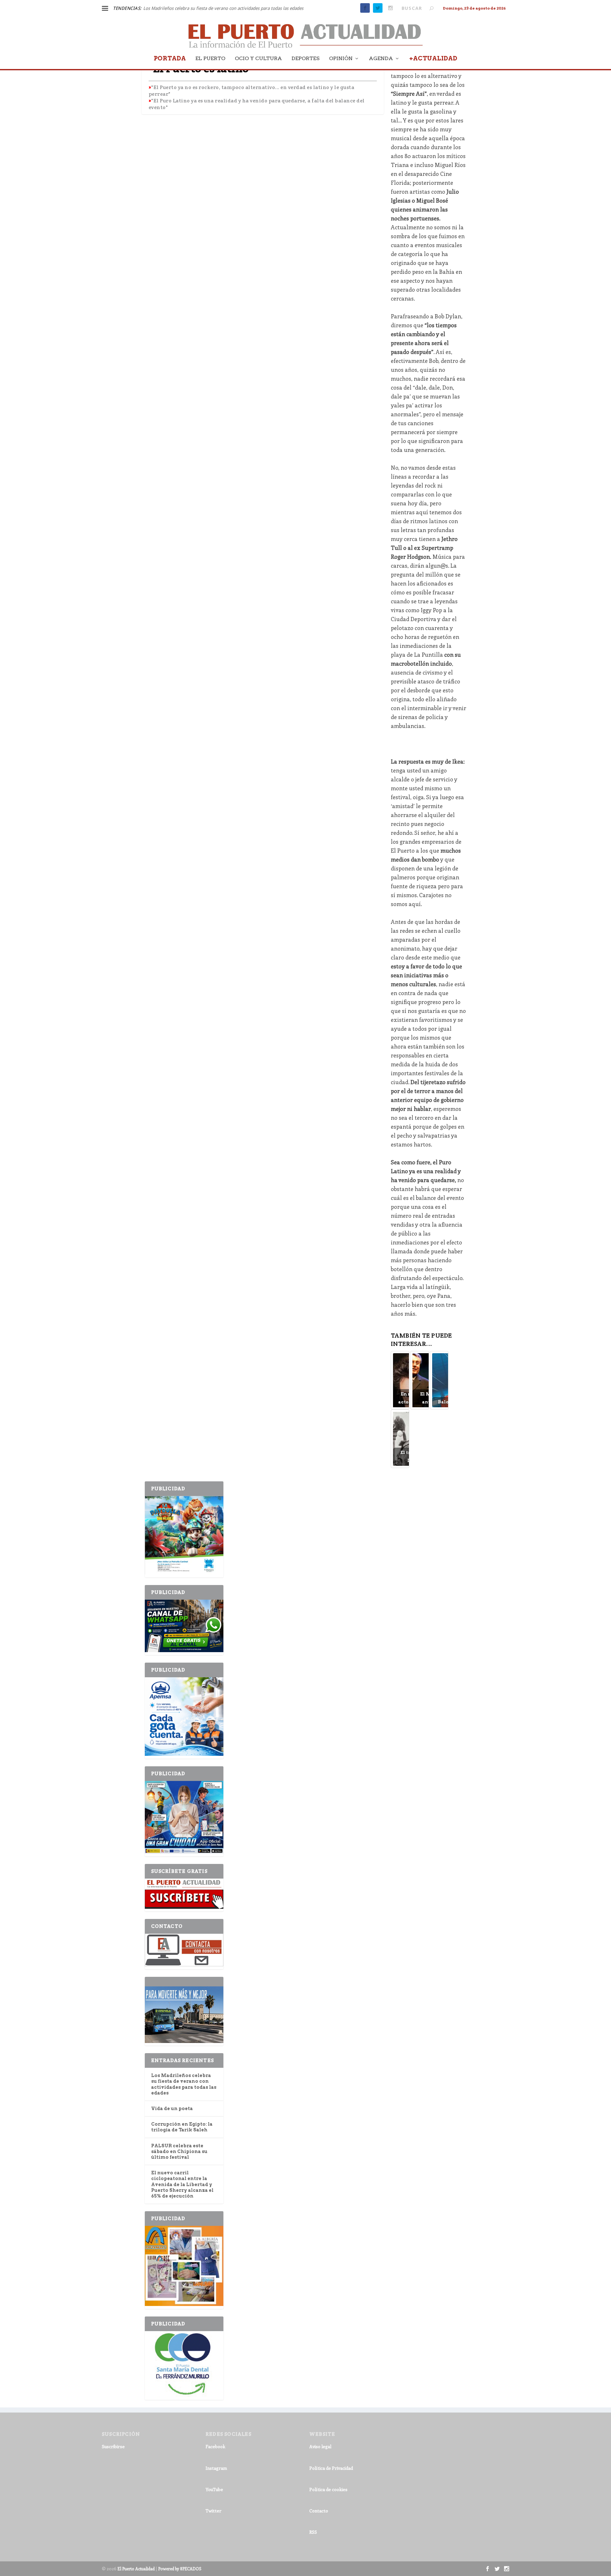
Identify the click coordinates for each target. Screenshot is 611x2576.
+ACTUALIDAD (433, 59)
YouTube (214, 2489)
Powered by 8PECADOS (180, 2569)
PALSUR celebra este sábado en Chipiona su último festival (179, 2151)
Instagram (216, 2468)
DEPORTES (305, 59)
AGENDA (381, 59)
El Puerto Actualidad (136, 2569)
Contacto (319, 2511)
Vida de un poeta (172, 2109)
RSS (313, 2532)
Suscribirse (113, 2446)
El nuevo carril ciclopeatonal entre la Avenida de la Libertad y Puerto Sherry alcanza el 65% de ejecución (182, 2184)
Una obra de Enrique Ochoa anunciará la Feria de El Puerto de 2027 (210, 8)
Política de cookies (328, 2489)
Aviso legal (320, 2446)
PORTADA (170, 59)
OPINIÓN (341, 59)
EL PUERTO (210, 59)
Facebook (215, 2446)
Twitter (214, 2511)
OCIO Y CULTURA (258, 59)
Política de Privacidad (331, 2468)
